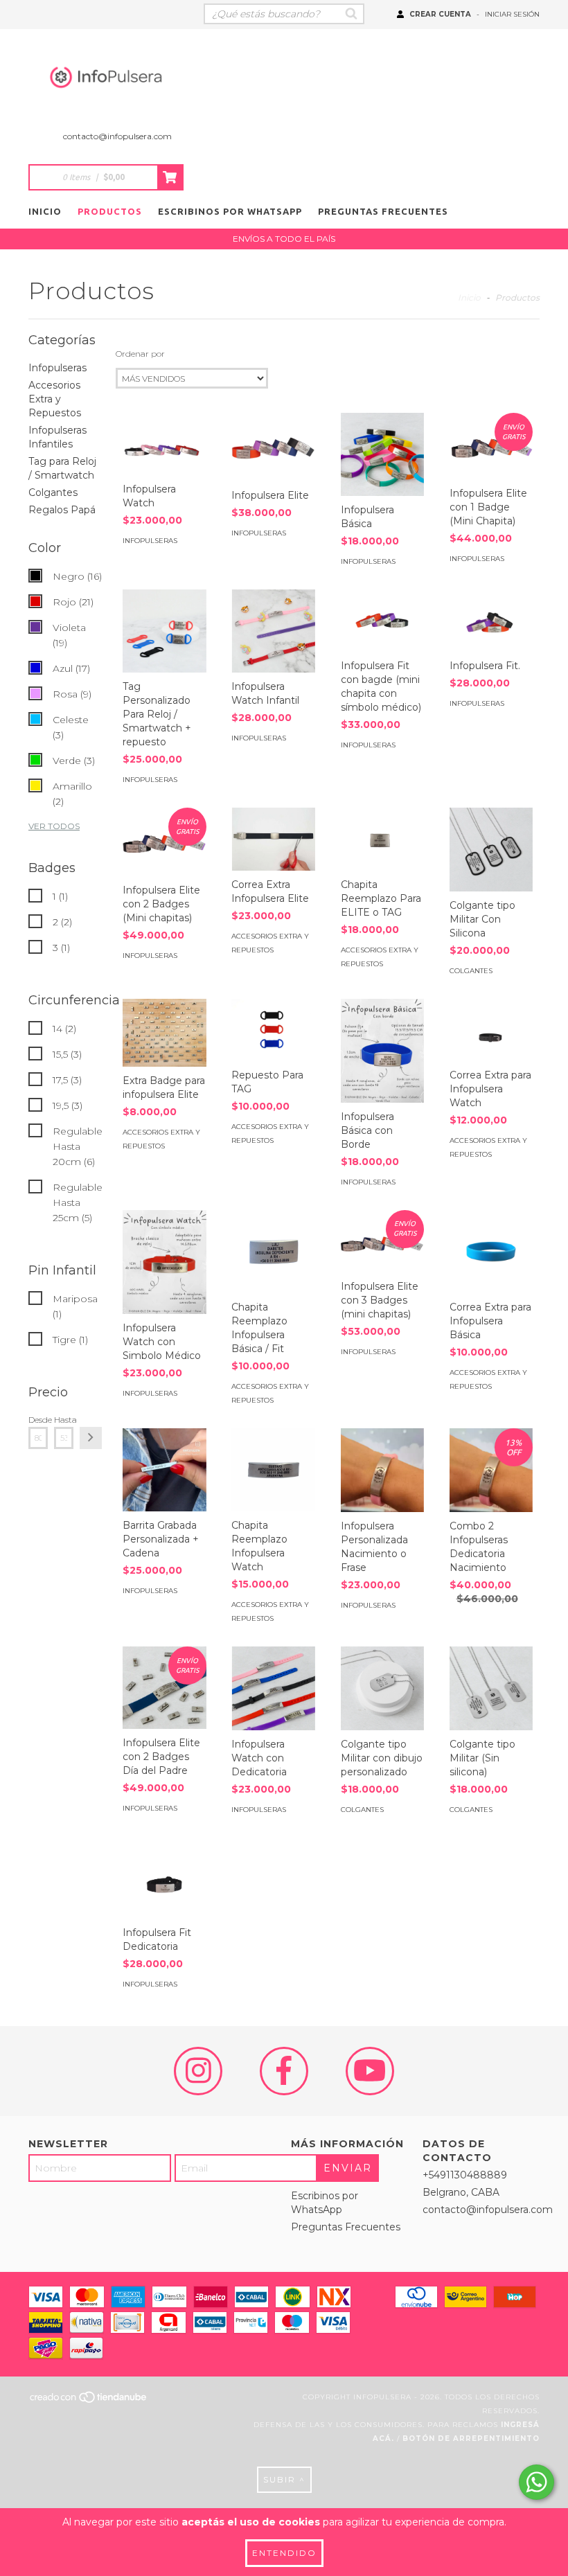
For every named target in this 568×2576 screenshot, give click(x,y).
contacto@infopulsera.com (117, 136)
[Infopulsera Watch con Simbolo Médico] (164, 1262)
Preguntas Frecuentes (383, 211)
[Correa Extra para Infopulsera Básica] (491, 1252)
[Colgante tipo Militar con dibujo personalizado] (382, 1688)
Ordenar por (140, 354)
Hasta (64, 1420)
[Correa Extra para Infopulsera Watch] (491, 1030)
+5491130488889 (465, 2175)
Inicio (45, 211)
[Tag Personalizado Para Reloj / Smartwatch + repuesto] (164, 631)
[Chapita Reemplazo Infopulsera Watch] (273, 1470)
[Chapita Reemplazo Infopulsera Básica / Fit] (273, 1252)
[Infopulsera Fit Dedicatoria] (164, 1878)
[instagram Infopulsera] (198, 2071)
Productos (110, 211)
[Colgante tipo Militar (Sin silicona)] (491, 1688)
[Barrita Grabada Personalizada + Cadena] (164, 1470)
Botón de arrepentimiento (471, 2439)
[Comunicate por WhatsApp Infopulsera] (536, 2482)
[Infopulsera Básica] (382, 454)
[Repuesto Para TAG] (273, 1030)
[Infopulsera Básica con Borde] (382, 1051)
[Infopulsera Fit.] (491, 621)
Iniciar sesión (512, 14)
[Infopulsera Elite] (273, 447)
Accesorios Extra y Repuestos (55, 399)
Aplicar (91, 1438)
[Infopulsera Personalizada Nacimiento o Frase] (382, 1470)
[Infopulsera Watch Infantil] (273, 631)
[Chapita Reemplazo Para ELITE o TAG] (382, 839)
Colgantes (53, 492)
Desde (38, 1420)
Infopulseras (57, 368)
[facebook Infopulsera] (284, 2071)
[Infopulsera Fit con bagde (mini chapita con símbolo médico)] (382, 621)
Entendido (284, 2553)
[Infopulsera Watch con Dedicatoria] (273, 1688)
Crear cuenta (440, 14)
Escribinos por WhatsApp (230, 211)
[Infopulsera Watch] (164, 444)
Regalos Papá (62, 510)
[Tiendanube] (89, 2401)
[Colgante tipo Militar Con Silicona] (491, 849)
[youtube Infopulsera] (370, 2071)
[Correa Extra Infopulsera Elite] (273, 839)
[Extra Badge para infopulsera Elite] (164, 1033)
